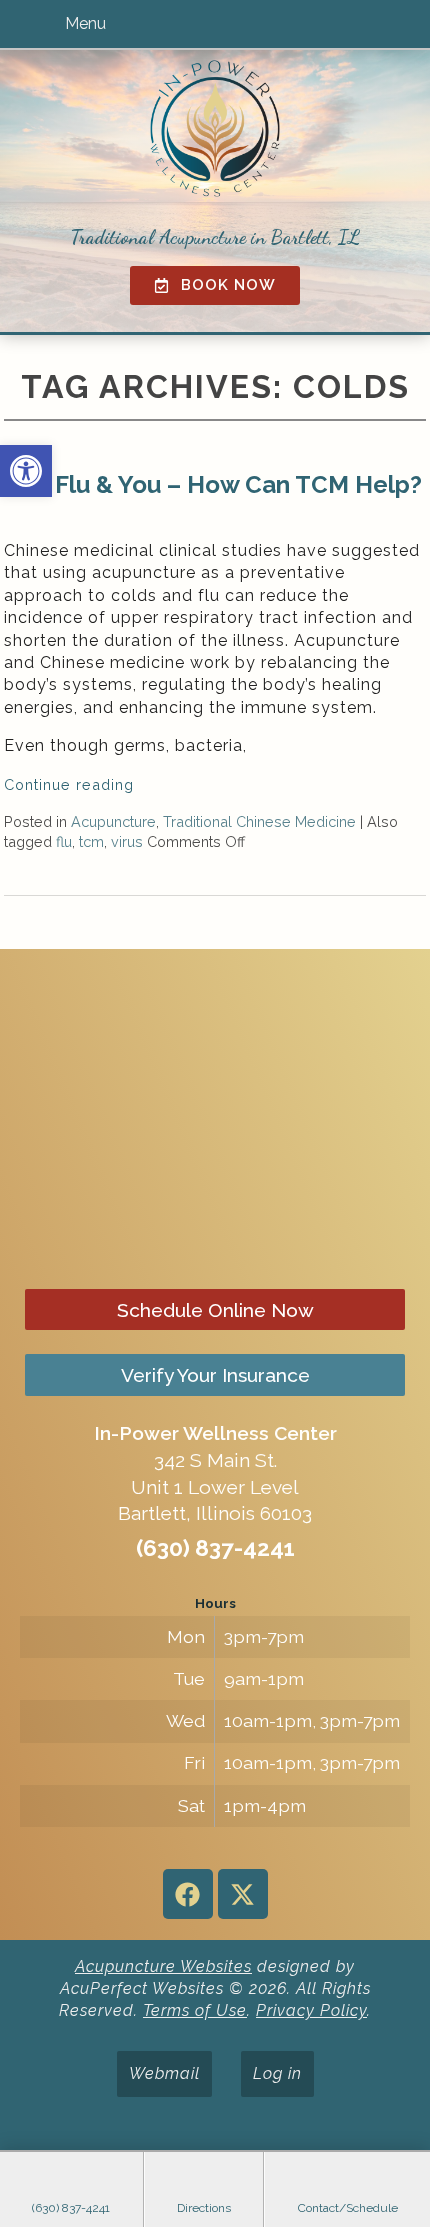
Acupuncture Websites (163, 1966)
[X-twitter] (243, 1894)
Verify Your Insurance (215, 1375)
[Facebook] (188, 1894)
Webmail (164, 2073)
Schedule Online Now (215, 1310)
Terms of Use (195, 2010)
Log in (277, 2073)
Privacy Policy (311, 2010)
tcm (91, 841)
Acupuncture (113, 821)
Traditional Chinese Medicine (259, 821)
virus (127, 841)
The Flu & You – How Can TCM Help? (213, 484)
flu (64, 841)
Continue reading (71, 784)
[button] (26, 471)
